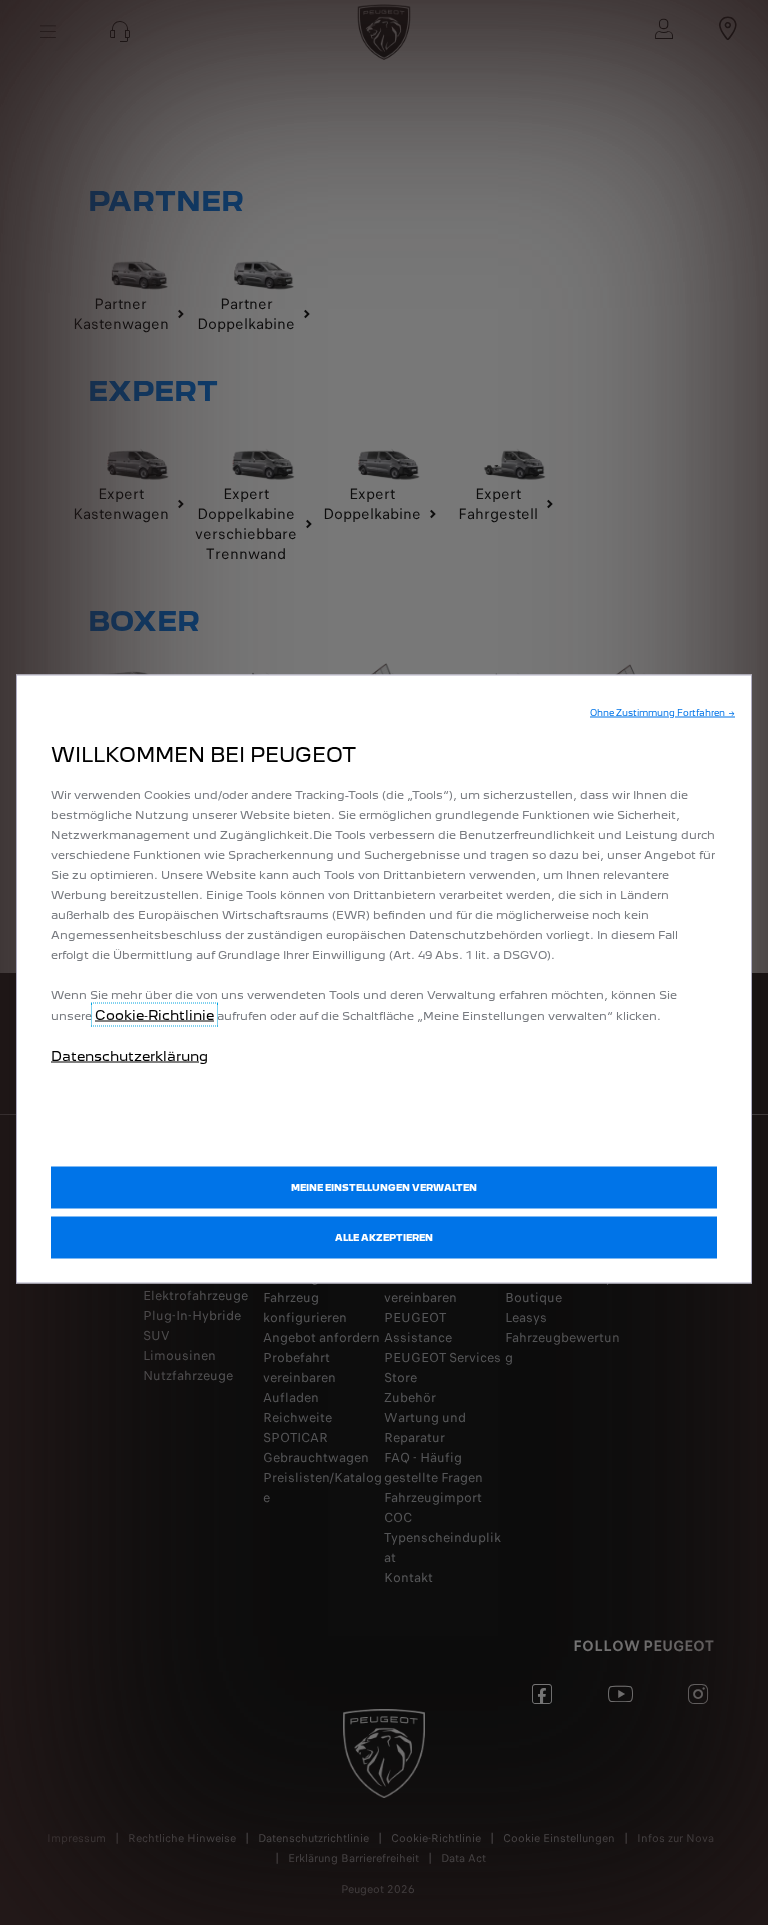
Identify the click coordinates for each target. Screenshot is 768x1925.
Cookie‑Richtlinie (154, 1014)
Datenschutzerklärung (129, 1055)
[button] (662, 712)
